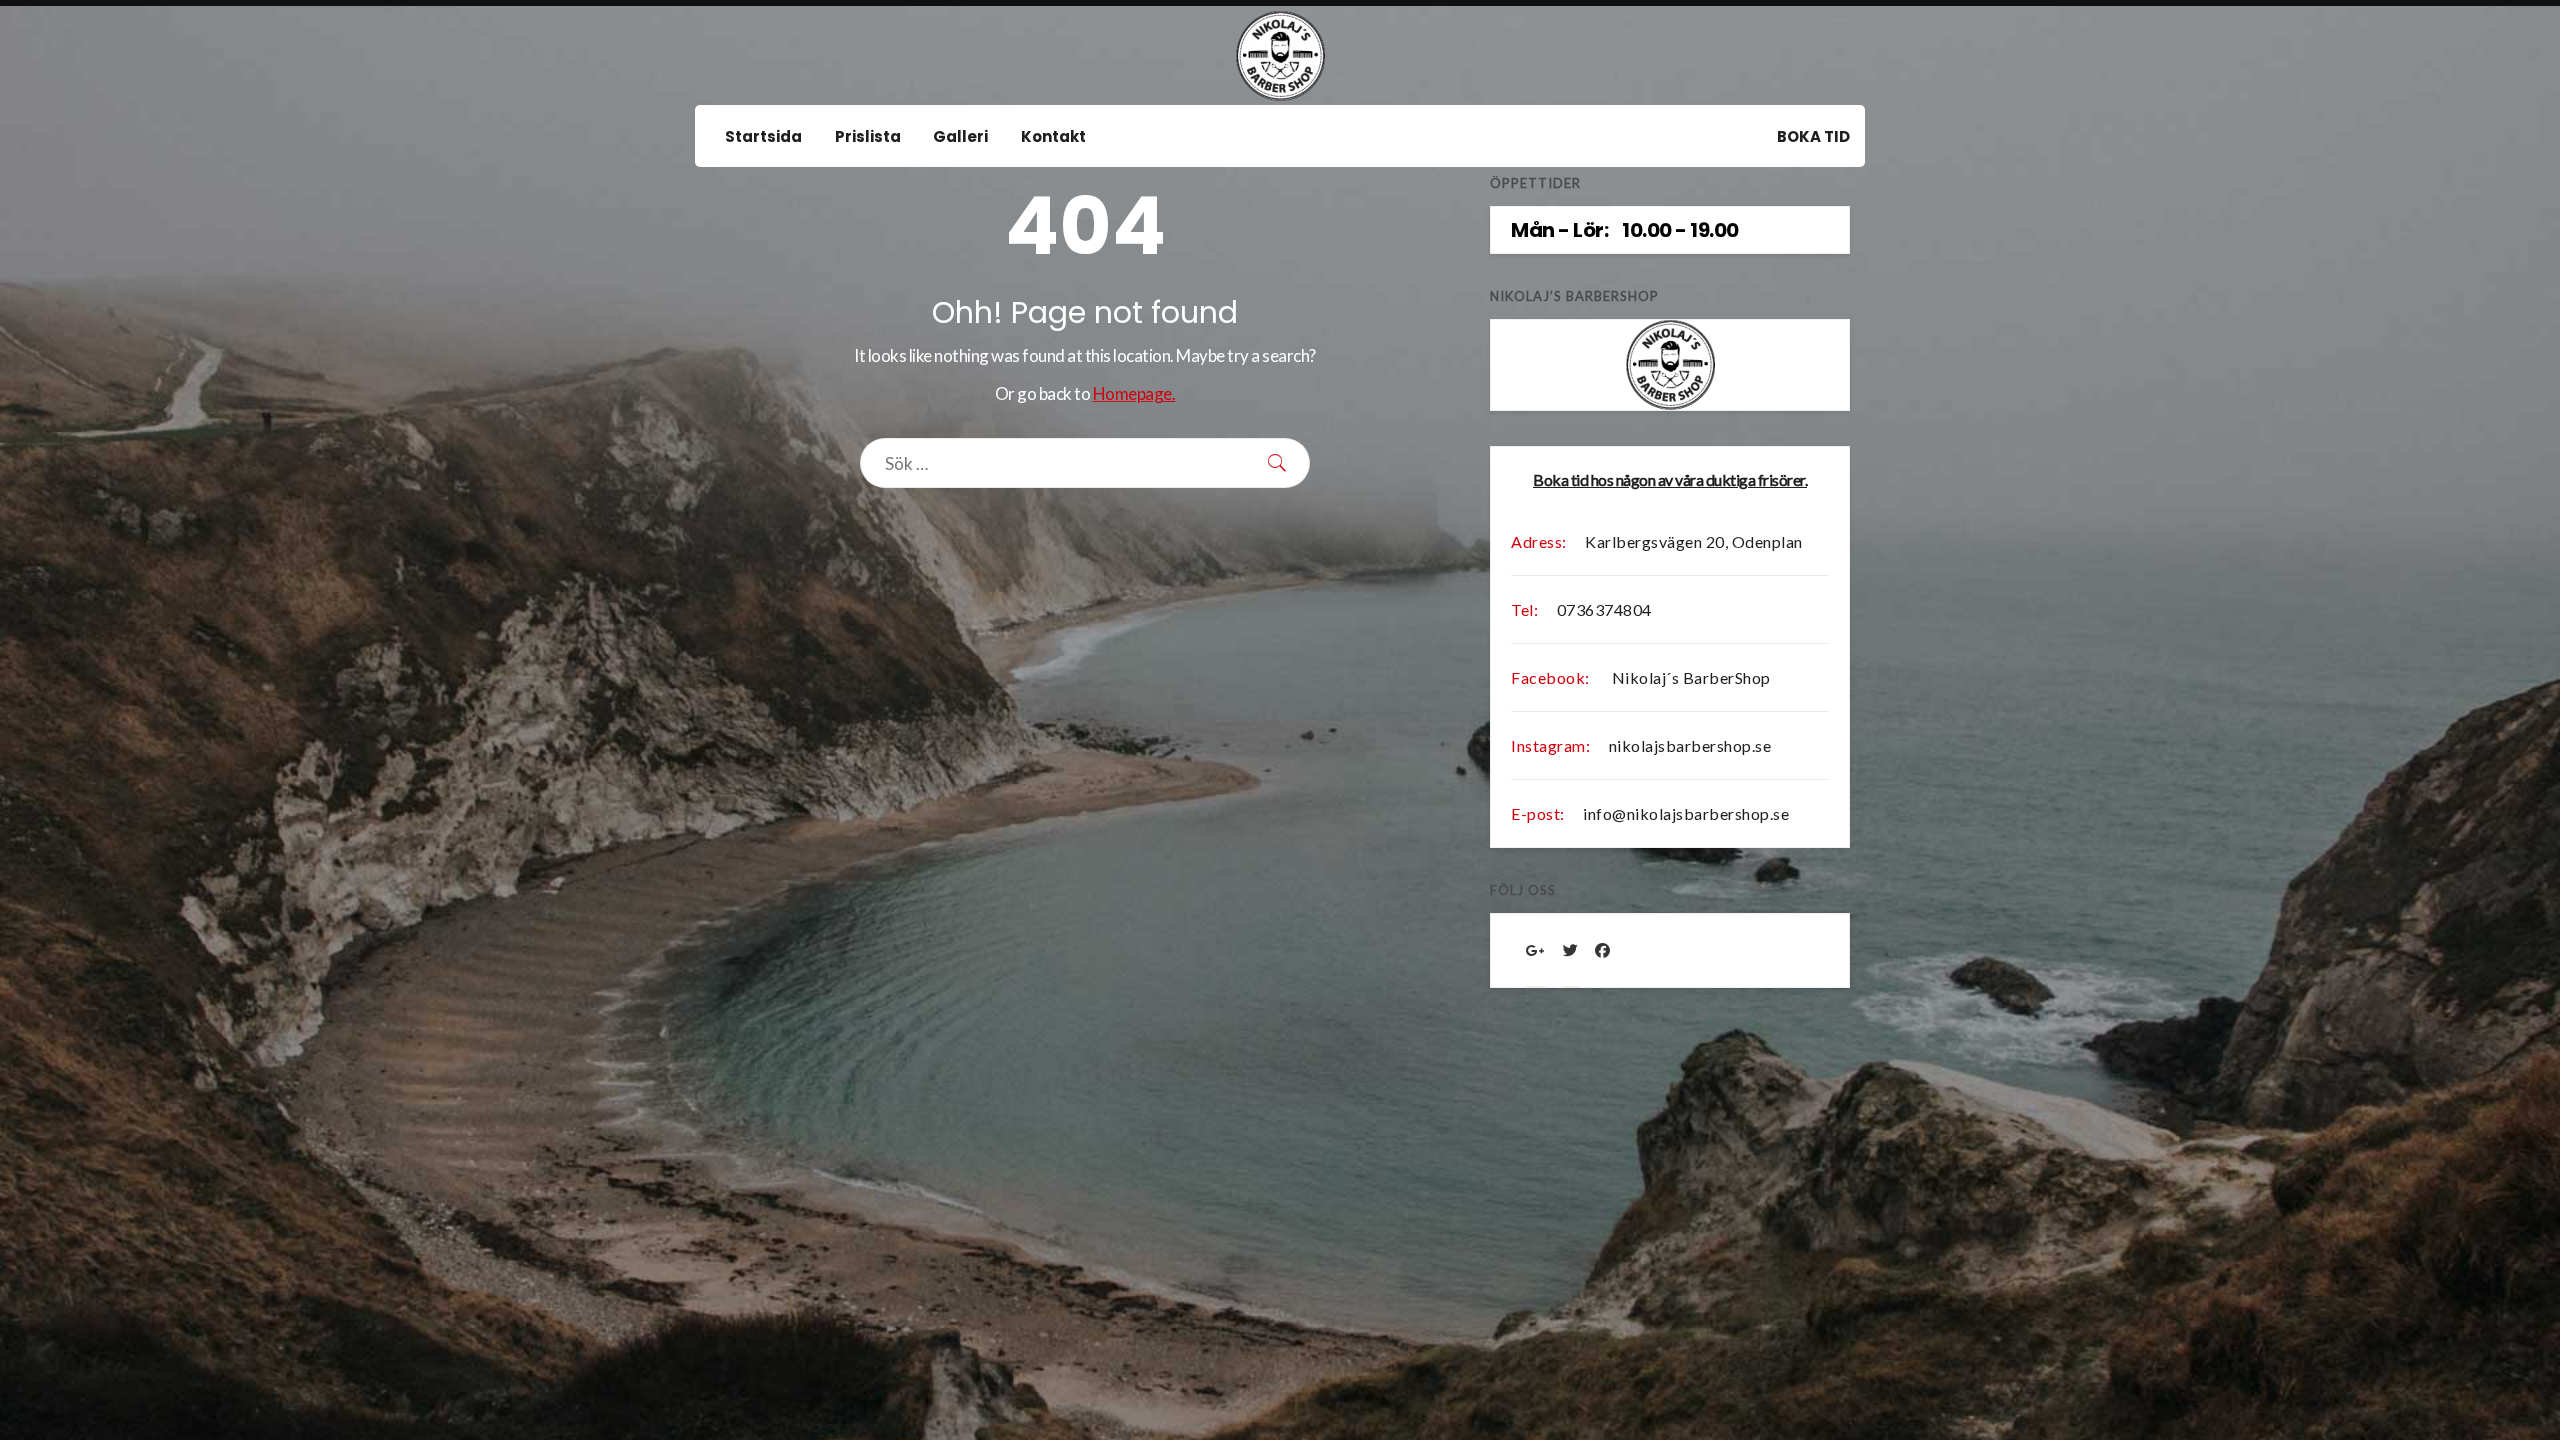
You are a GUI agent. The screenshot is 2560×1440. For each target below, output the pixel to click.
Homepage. (1134, 393)
